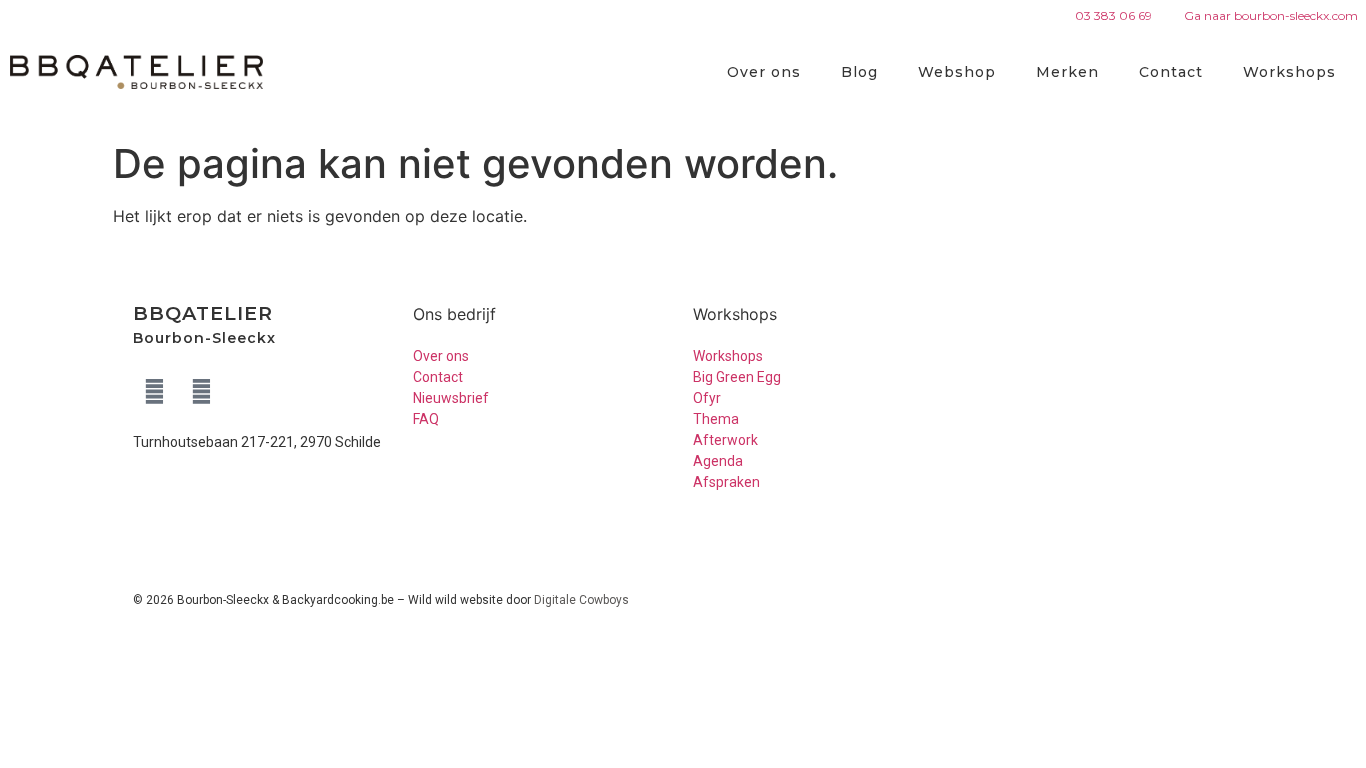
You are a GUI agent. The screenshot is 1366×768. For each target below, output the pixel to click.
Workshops (1289, 72)
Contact (1171, 72)
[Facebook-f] (154, 391)
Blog (859, 72)
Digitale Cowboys (581, 600)
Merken (1067, 72)
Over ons (764, 72)
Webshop (957, 72)
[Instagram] (201, 391)
